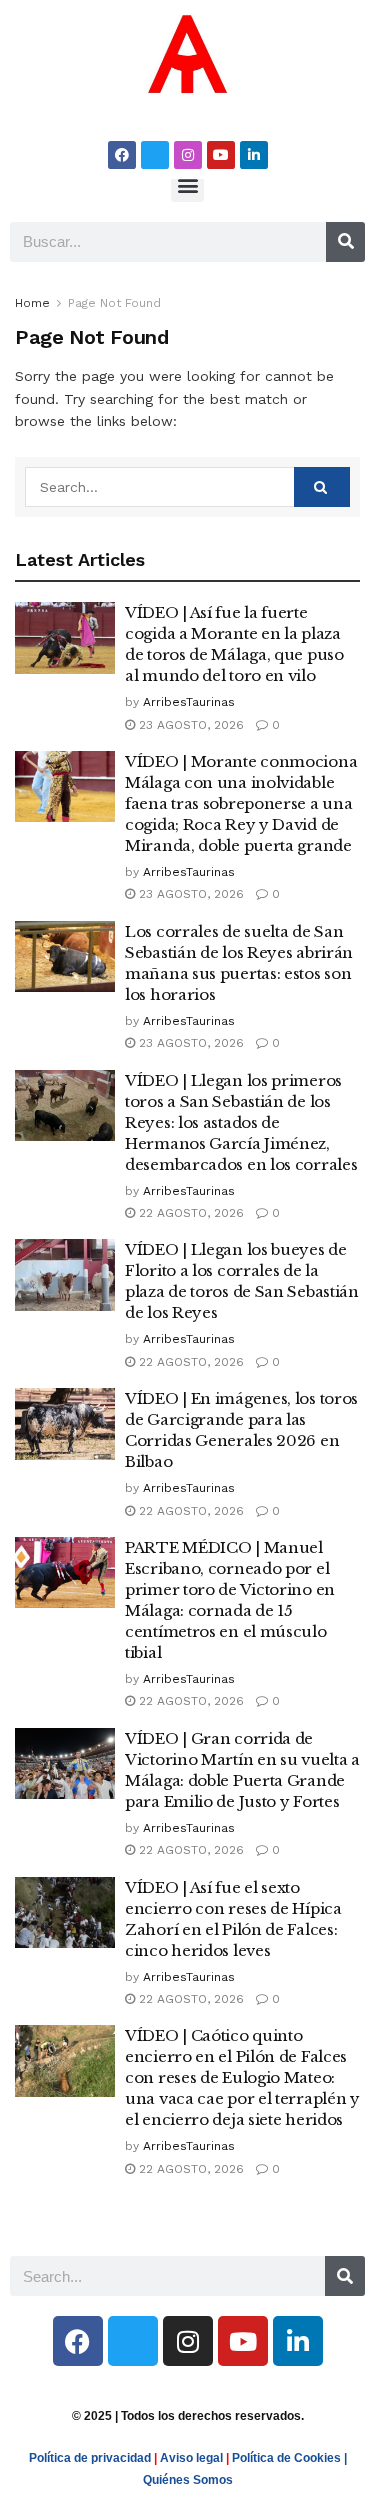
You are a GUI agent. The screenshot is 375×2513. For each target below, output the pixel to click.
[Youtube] (221, 155)
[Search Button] (322, 487)
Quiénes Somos (188, 2480)
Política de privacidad (90, 2458)
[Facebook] (122, 155)
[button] (187, 185)
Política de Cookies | (289, 2458)
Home (32, 303)
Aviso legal (191, 2458)
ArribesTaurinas (189, 702)
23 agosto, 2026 (189, 725)
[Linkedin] (254, 155)
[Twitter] (155, 155)
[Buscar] (345, 242)
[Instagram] (188, 155)
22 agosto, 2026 (189, 1213)
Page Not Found (114, 303)
